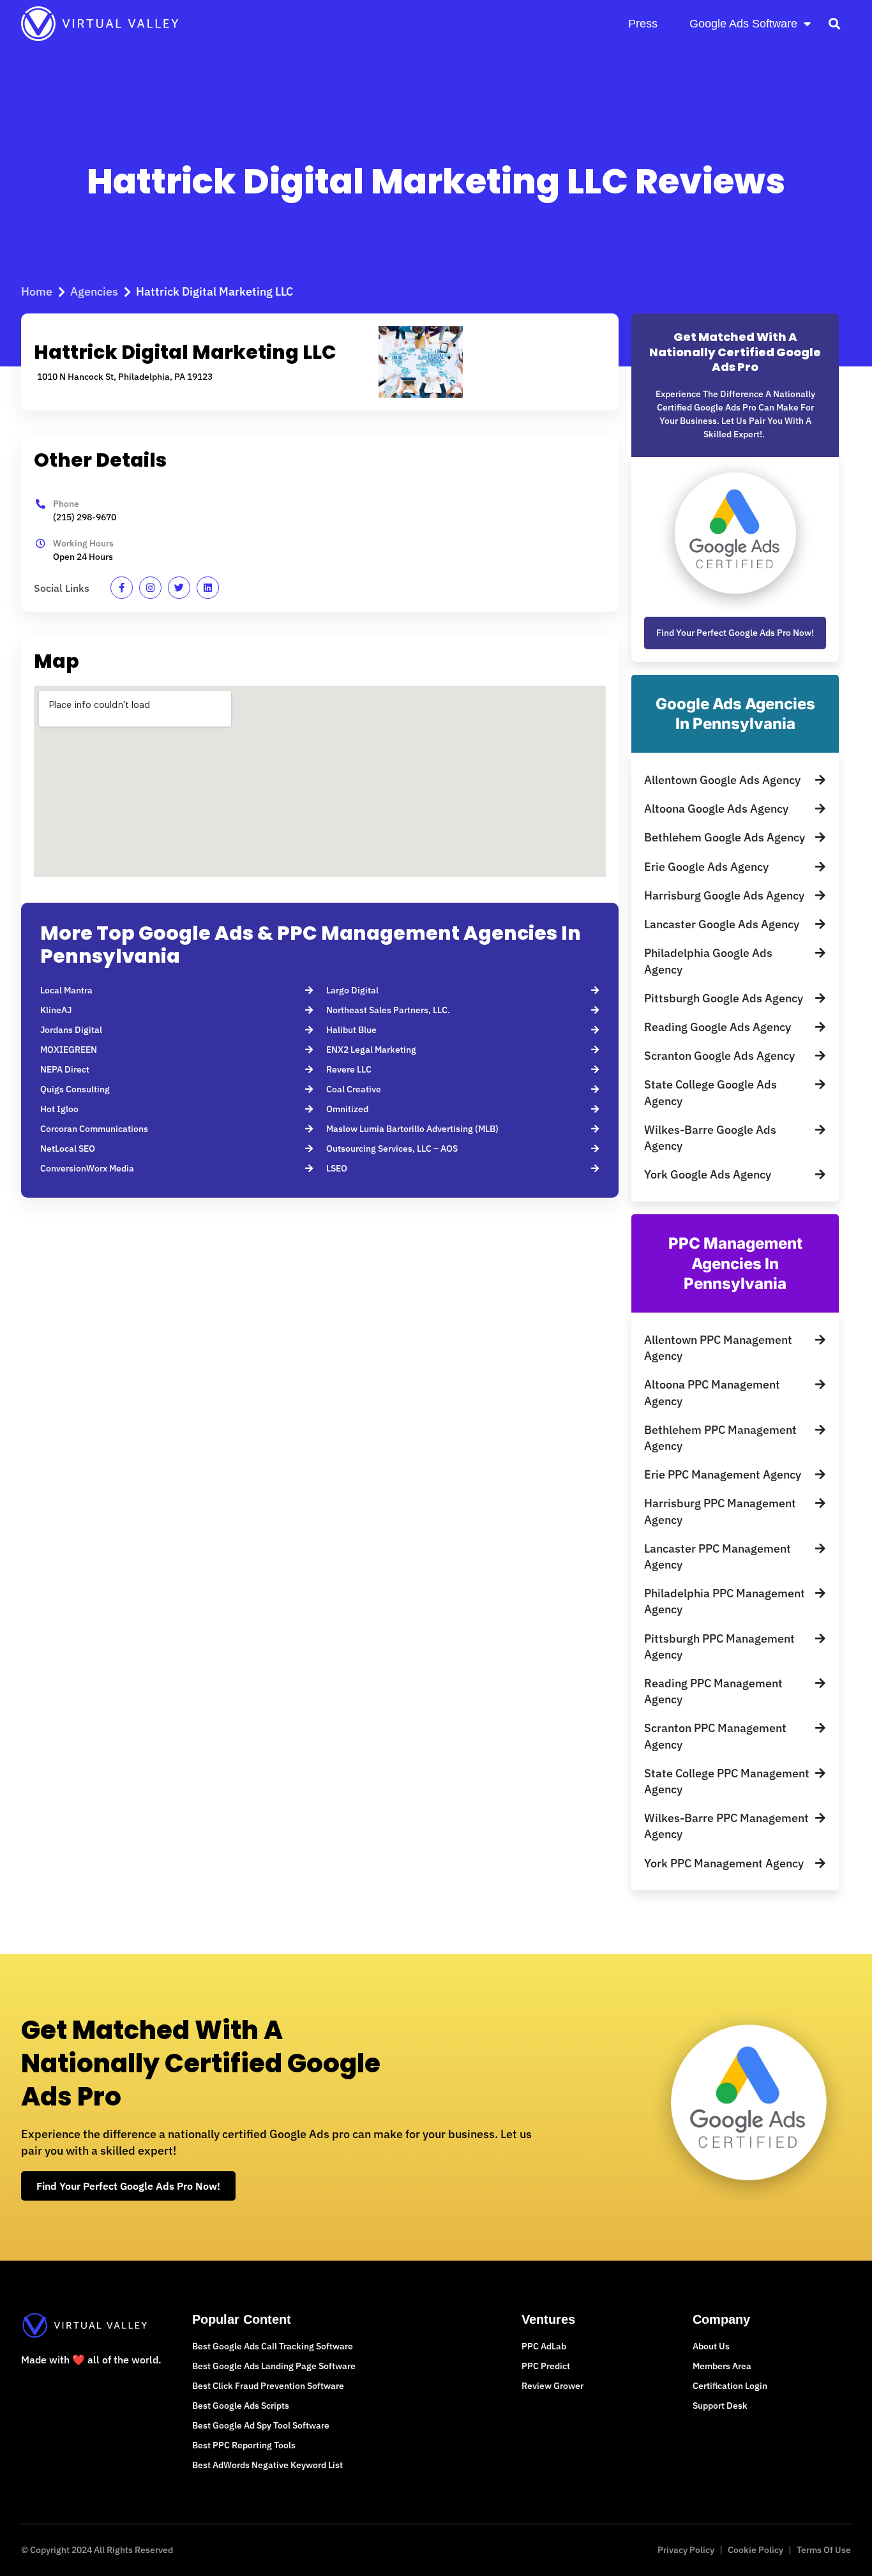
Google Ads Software (743, 24)
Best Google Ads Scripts (241, 2406)
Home (37, 291)
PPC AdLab (544, 2346)
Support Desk (720, 2406)
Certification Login (730, 2386)
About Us (711, 2346)
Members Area (722, 2366)
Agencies (94, 291)
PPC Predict (546, 2366)
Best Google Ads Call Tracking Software (273, 2346)
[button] (834, 23)
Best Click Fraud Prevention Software (268, 2386)
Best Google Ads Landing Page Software (274, 2366)
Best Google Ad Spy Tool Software (261, 2425)
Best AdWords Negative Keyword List (267, 2465)
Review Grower (553, 2386)
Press (643, 24)
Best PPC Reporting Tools (244, 2445)
